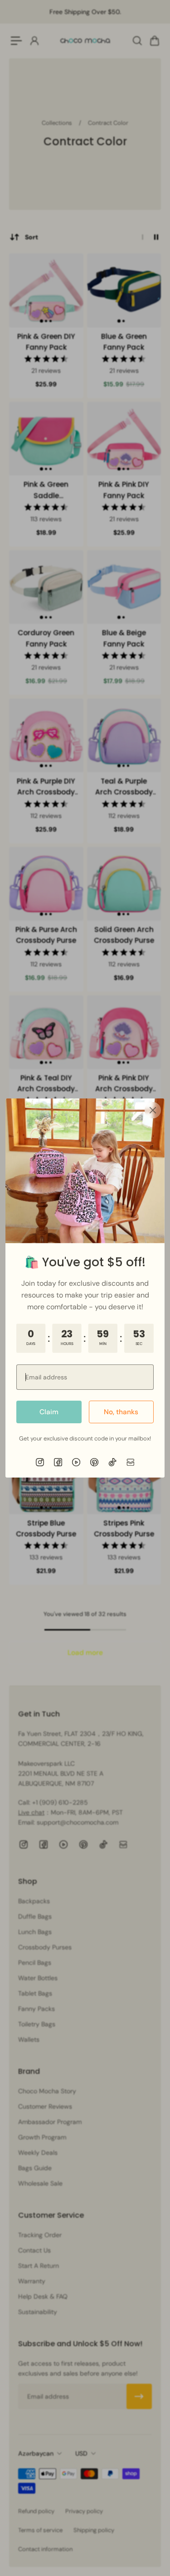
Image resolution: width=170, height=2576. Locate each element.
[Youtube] (76, 1462)
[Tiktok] (112, 1462)
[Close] (153, 1110)
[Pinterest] (94, 1462)
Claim (49, 1412)
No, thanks (121, 1412)
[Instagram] (40, 1462)
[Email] (131, 1462)
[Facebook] (58, 1462)
